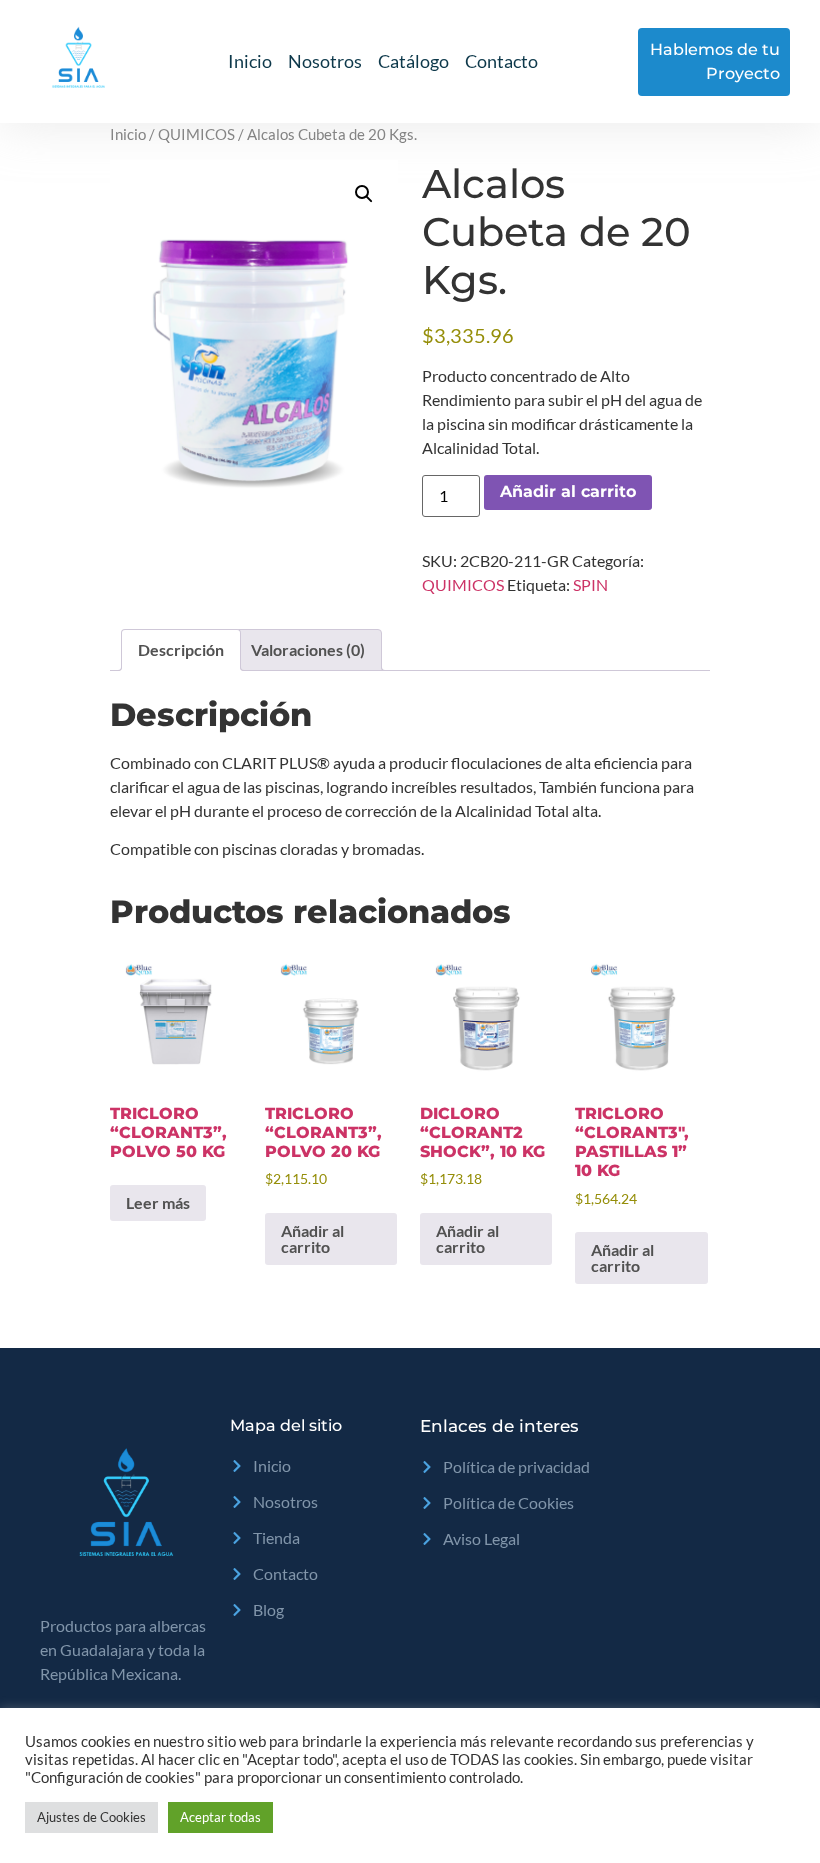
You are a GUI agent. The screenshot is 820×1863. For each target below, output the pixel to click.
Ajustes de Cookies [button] (91, 1817)
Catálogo (413, 61)
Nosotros (325, 61)
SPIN (590, 584)
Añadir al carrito (568, 491)
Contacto (501, 61)
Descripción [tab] (181, 649)
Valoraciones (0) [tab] (308, 649)
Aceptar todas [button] (220, 1817)
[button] (364, 194)
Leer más (158, 1202)
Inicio (250, 61)
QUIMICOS (196, 134)
